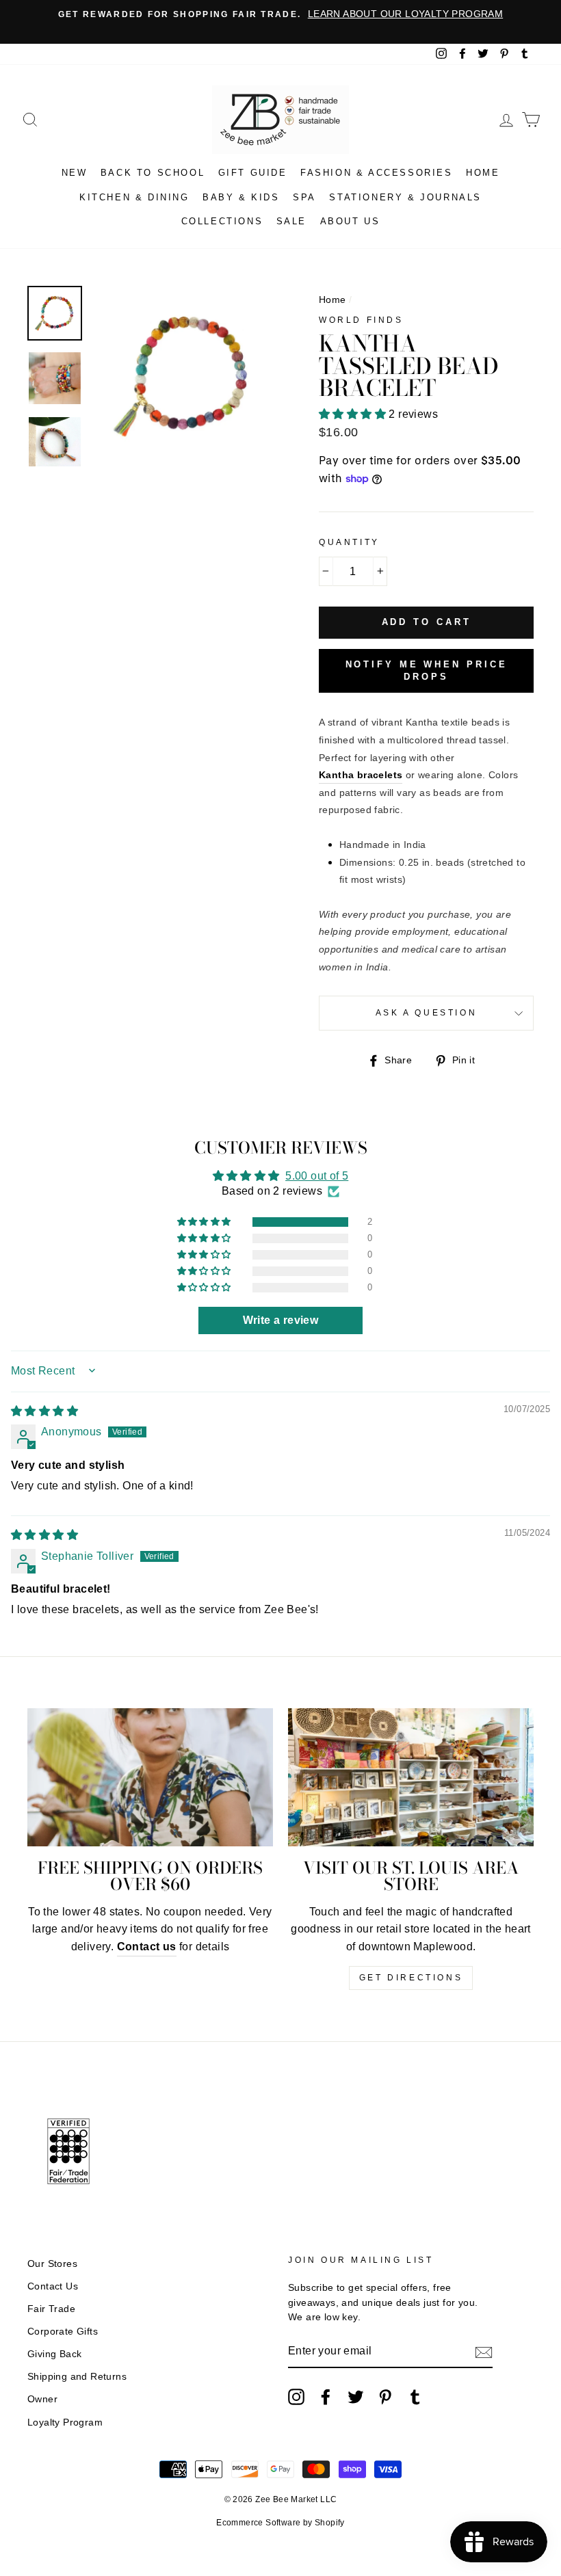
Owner (42, 2399)
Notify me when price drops (427, 670)
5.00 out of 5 (317, 1176)
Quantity (349, 542)
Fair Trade (51, 2309)
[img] (44, 1411)
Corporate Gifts (63, 2332)
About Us (350, 221)
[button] (354, 414)
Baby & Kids (241, 197)
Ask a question (426, 1013)
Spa (304, 197)
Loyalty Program (65, 2422)
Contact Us (53, 2286)
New (75, 173)
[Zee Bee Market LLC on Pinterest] (385, 2397)
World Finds (361, 320)
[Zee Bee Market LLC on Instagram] (296, 2397)
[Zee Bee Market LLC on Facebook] (326, 2397)
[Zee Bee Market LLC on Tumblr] (415, 2397)
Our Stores (52, 2264)
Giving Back (54, 2354)
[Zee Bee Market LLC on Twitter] (356, 2397)
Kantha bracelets (361, 775)
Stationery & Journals (405, 197)
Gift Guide (253, 173)
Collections (222, 221)
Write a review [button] (281, 1320)
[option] (280, 14)
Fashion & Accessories (377, 173)
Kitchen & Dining (134, 197)
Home (483, 173)
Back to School (153, 173)
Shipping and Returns (77, 2377)
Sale (291, 221)
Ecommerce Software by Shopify (280, 2523)
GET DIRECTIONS (411, 1978)
